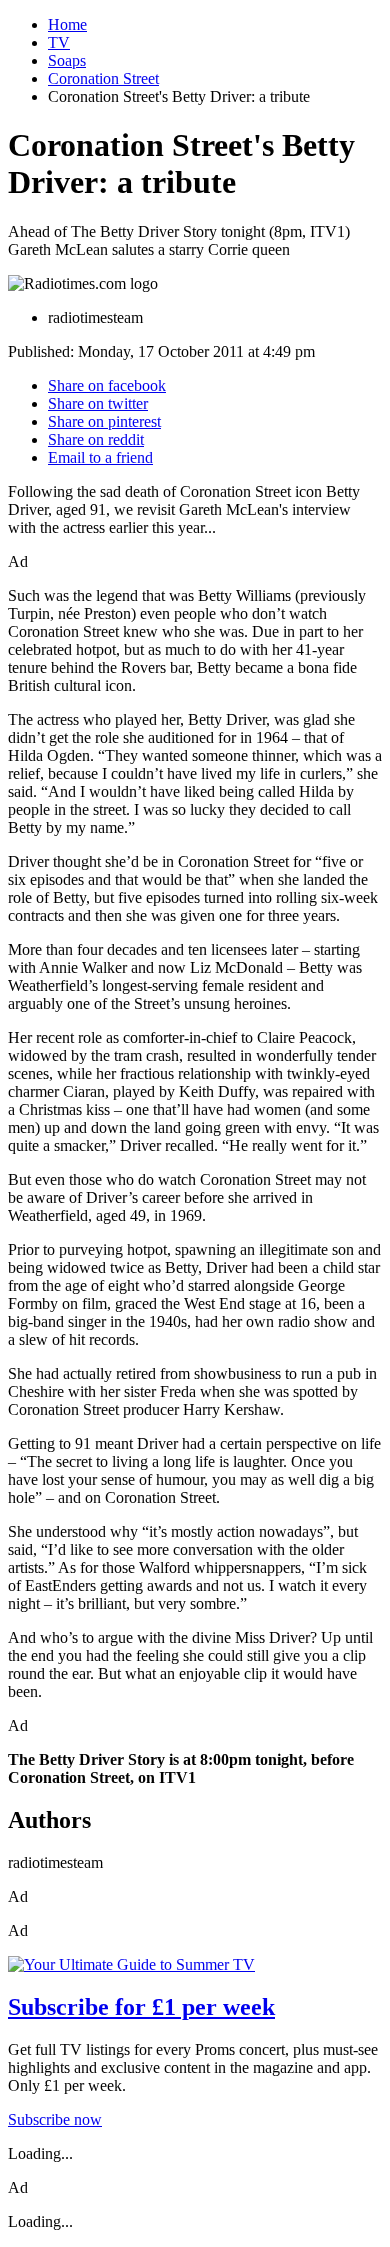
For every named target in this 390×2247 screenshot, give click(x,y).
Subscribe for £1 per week (141, 2007)
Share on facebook (107, 385)
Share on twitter (98, 403)
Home (67, 24)
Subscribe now (55, 2119)
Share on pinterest (104, 421)
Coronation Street (103, 78)
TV (59, 42)
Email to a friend (100, 457)
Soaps (67, 60)
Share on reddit (96, 439)
